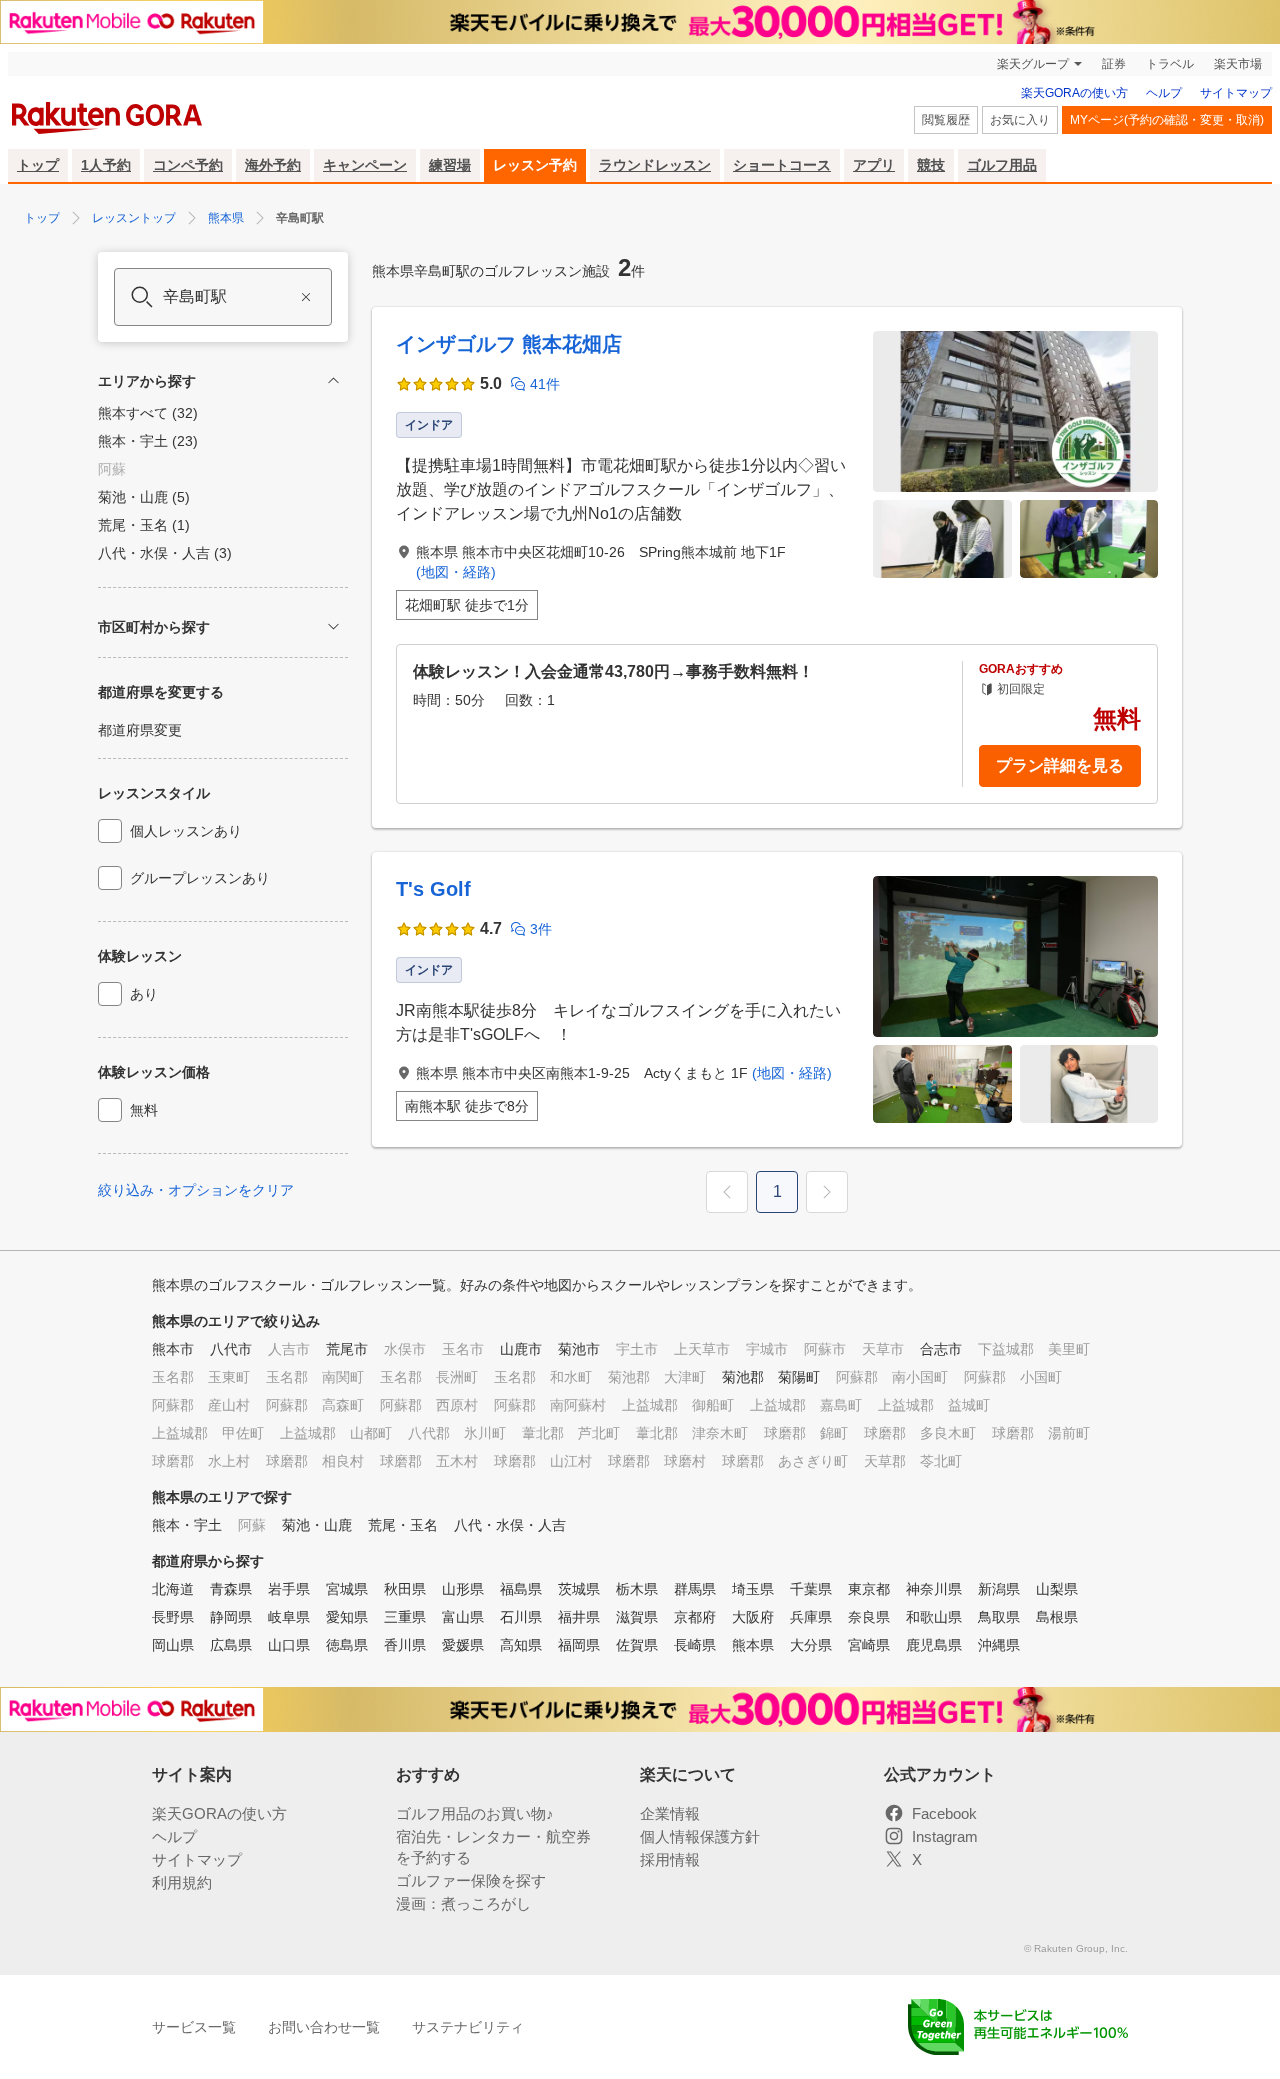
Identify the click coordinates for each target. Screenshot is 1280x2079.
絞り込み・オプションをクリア (196, 1190)
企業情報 (670, 1813)
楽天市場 (1238, 64)
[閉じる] (333, 380)
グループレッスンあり (200, 878)
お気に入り (1020, 120)
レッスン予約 (535, 165)
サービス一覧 (194, 2027)
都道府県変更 (140, 730)
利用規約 (182, 1882)
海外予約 (273, 165)
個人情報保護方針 (700, 1836)
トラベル (1170, 64)
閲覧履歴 (946, 120)
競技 (931, 165)
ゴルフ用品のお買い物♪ (475, 1813)
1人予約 (106, 165)
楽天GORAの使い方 (1074, 93)
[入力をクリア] (306, 297)
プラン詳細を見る (1060, 765)
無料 (144, 1110)
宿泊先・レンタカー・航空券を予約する (493, 1847)
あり (144, 994)
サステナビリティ (468, 2027)
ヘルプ (1164, 93)
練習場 (450, 165)
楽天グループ (1033, 64)
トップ (38, 165)
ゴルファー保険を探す (471, 1880)
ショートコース (782, 165)
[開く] (333, 626)
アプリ (874, 165)
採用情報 (670, 1859)
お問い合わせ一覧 (324, 2027)
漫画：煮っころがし (463, 1903)
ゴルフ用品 (1002, 165)
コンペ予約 (188, 165)
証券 (1114, 64)
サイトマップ (1236, 93)
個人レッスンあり (186, 831)
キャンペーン (365, 165)
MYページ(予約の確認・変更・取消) (1167, 120)
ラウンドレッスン (655, 165)
